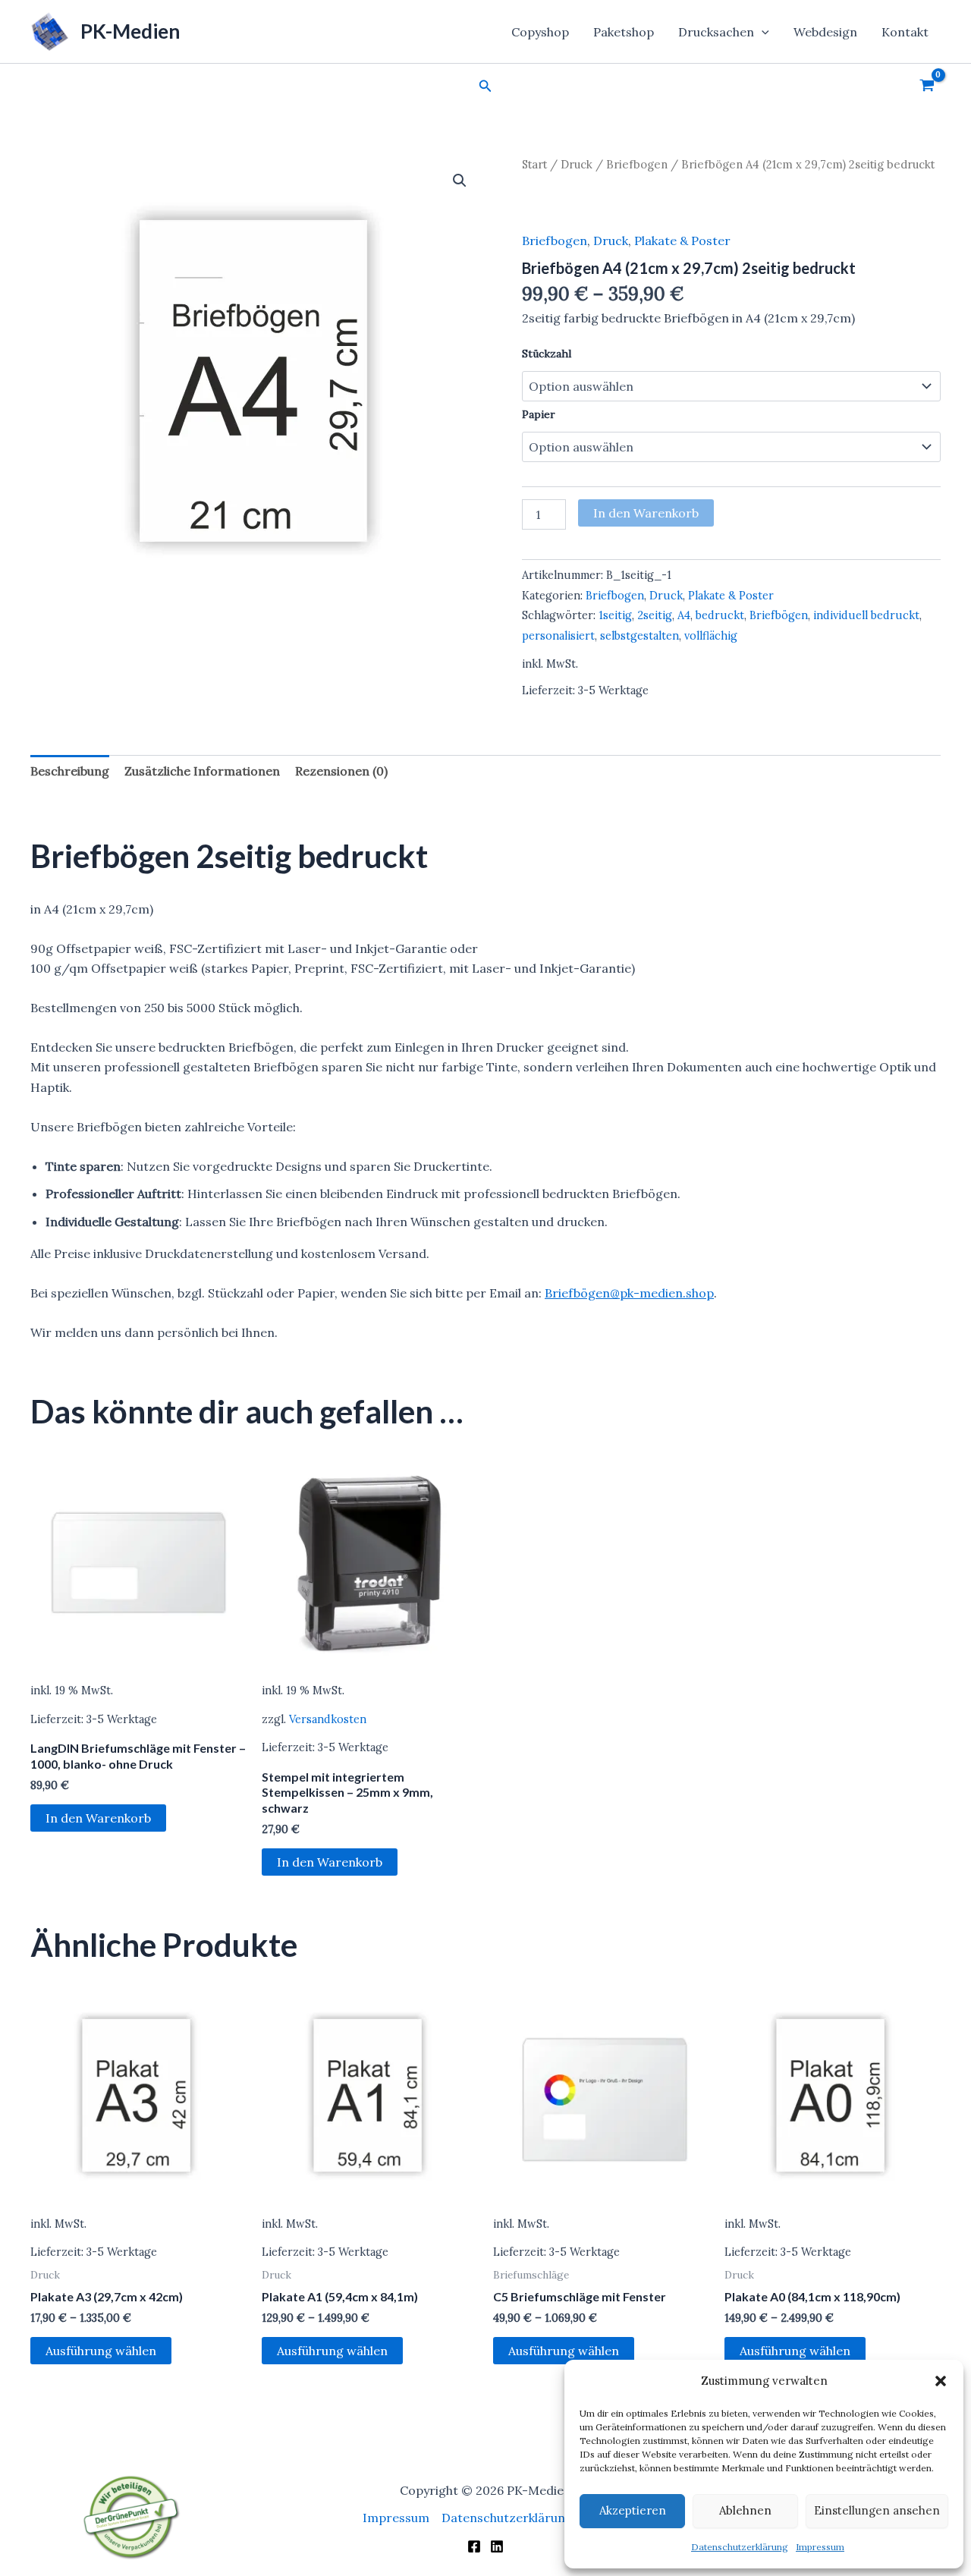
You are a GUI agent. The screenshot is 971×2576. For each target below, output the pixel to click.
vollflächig (711, 636)
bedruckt (720, 615)
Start (534, 164)
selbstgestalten (639, 636)
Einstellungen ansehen (877, 2510)
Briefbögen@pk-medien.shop (629, 1293)
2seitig (655, 615)
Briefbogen (637, 164)
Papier (539, 414)
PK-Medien (130, 31)
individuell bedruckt (866, 615)
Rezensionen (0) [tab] (341, 771)
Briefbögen (779, 615)
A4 (684, 615)
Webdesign (825, 32)
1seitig (615, 615)
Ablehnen (745, 2510)
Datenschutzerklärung (740, 2547)
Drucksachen (716, 32)
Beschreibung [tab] (70, 771)
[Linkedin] (497, 2546)
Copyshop (540, 32)
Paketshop (624, 32)
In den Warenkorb (646, 513)
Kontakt (905, 32)
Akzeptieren (633, 2510)
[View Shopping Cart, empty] (927, 86)
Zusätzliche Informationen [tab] (202, 771)
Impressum (820, 2547)
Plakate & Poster (682, 241)
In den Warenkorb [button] (98, 1818)
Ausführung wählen (101, 2351)
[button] (941, 2381)
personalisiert (558, 636)
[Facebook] (474, 2546)
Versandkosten (328, 1719)
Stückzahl (547, 354)
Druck (577, 164)
